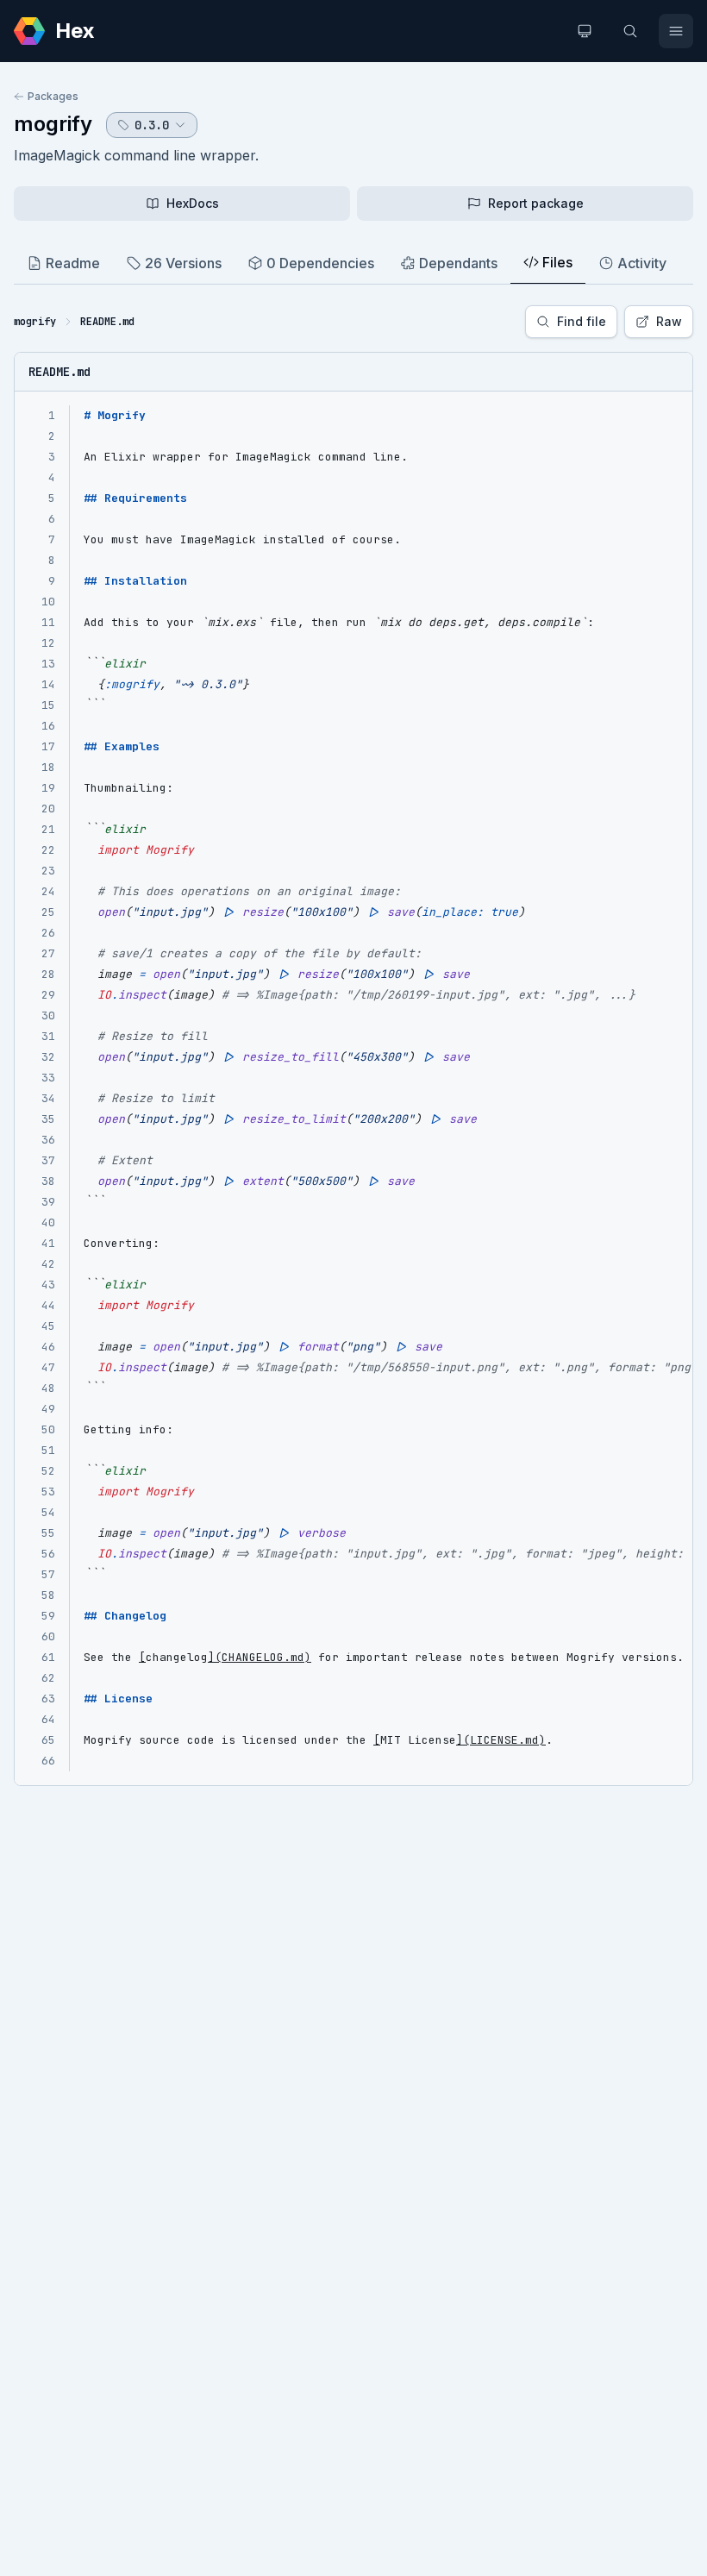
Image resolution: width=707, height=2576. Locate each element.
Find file (582, 321)
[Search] (630, 31)
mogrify (53, 124)
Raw (669, 321)
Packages (53, 96)
